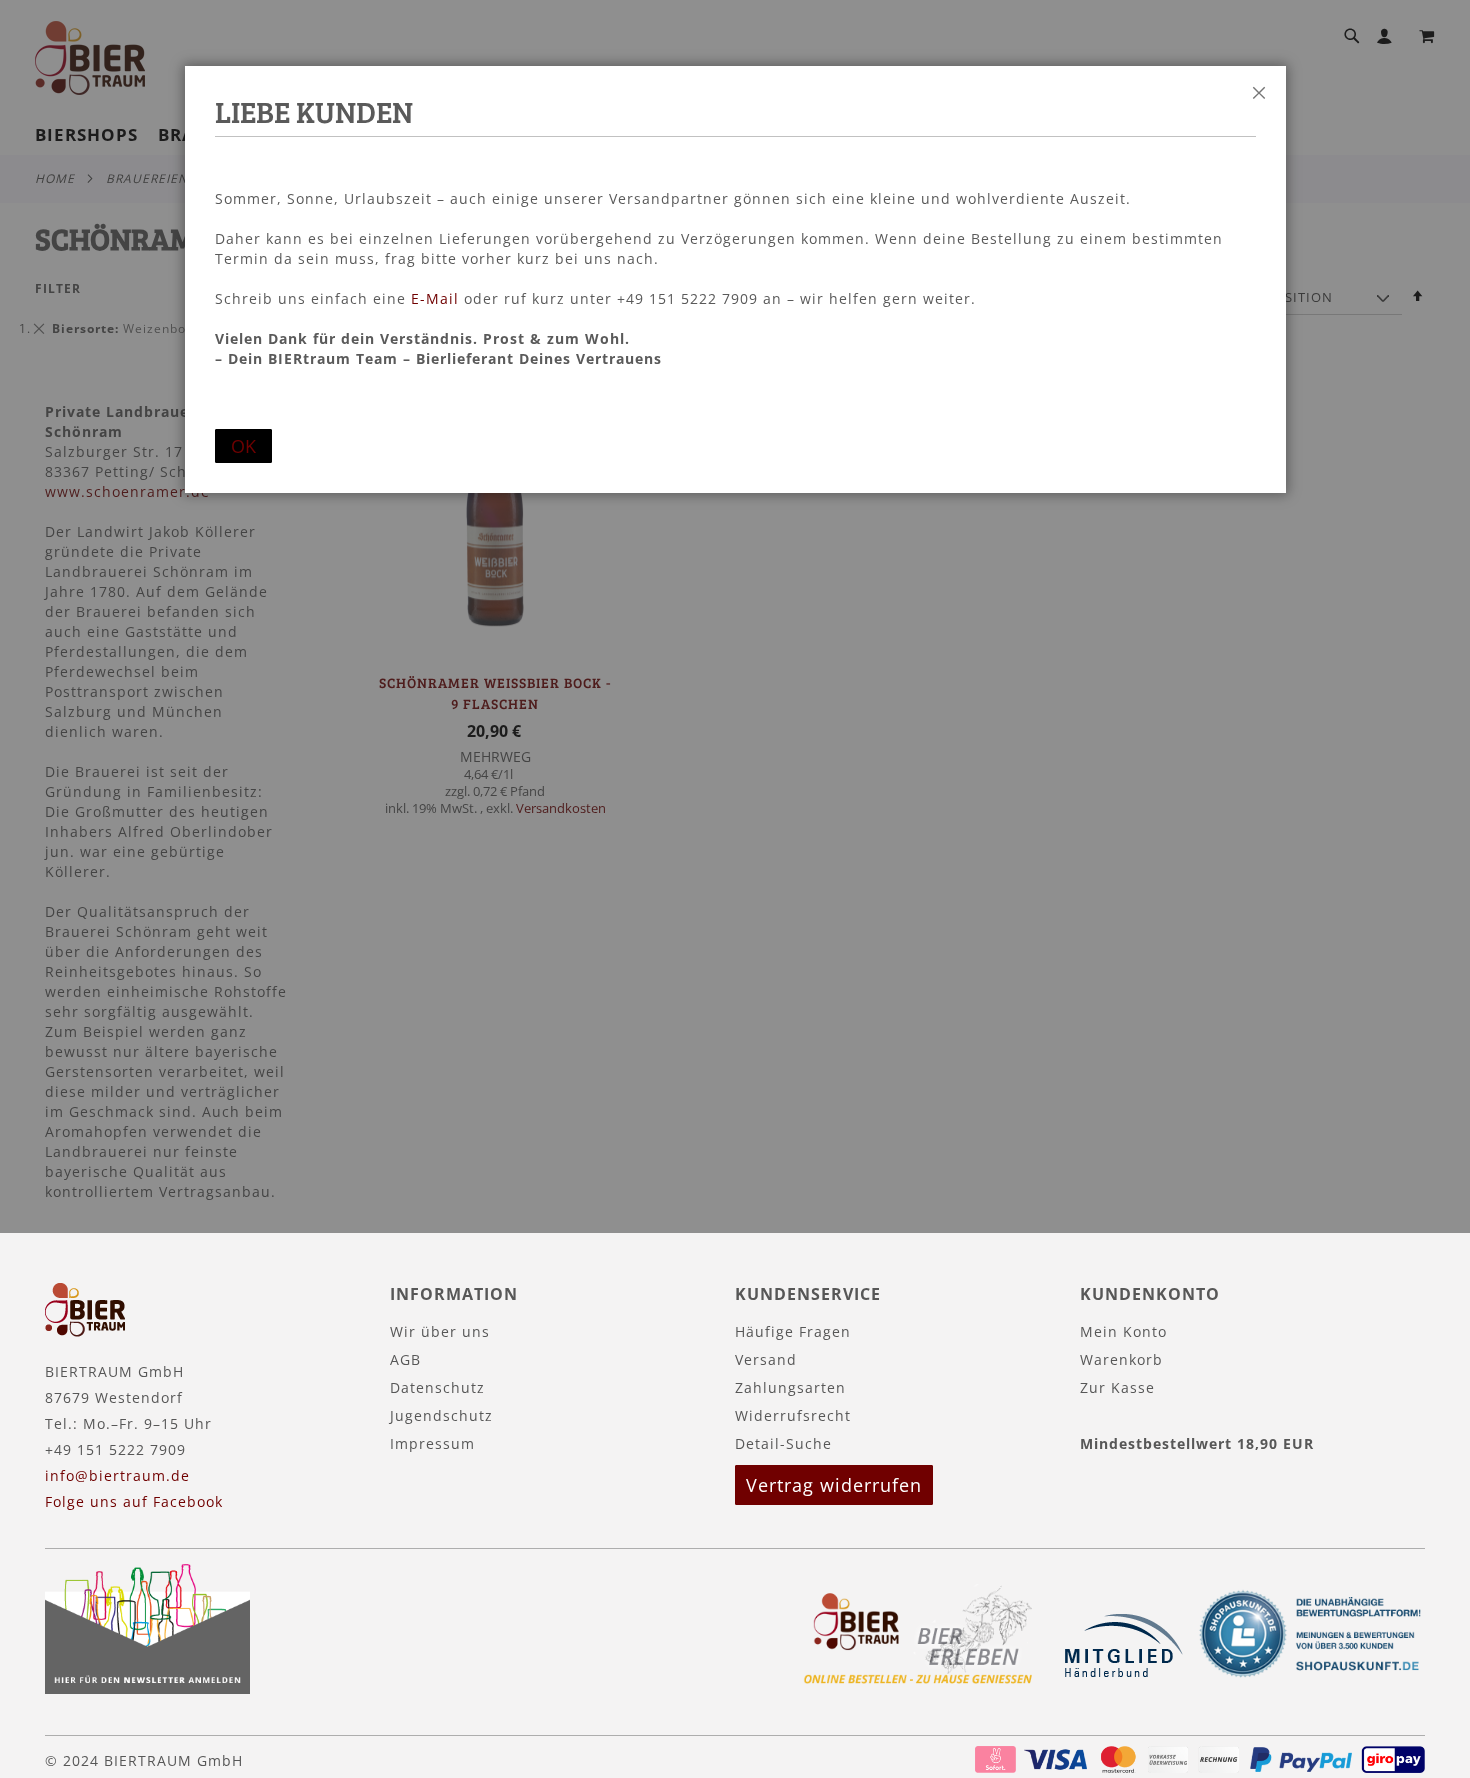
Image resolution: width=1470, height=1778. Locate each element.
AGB (405, 1359)
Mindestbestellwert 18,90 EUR (1197, 1443)
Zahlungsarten (790, 1387)
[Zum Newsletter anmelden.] (147, 1688)
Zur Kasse (1117, 1387)
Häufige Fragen (793, 1331)
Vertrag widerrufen (834, 1485)
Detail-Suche (783, 1443)
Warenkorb (1121, 1359)
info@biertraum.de (117, 1475)
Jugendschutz (441, 1415)
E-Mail (435, 298)
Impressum (432, 1443)
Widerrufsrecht (793, 1415)
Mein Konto (1123, 1331)
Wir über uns (440, 1331)
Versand (766, 1359)
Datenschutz (437, 1387)
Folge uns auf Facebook (134, 1501)
